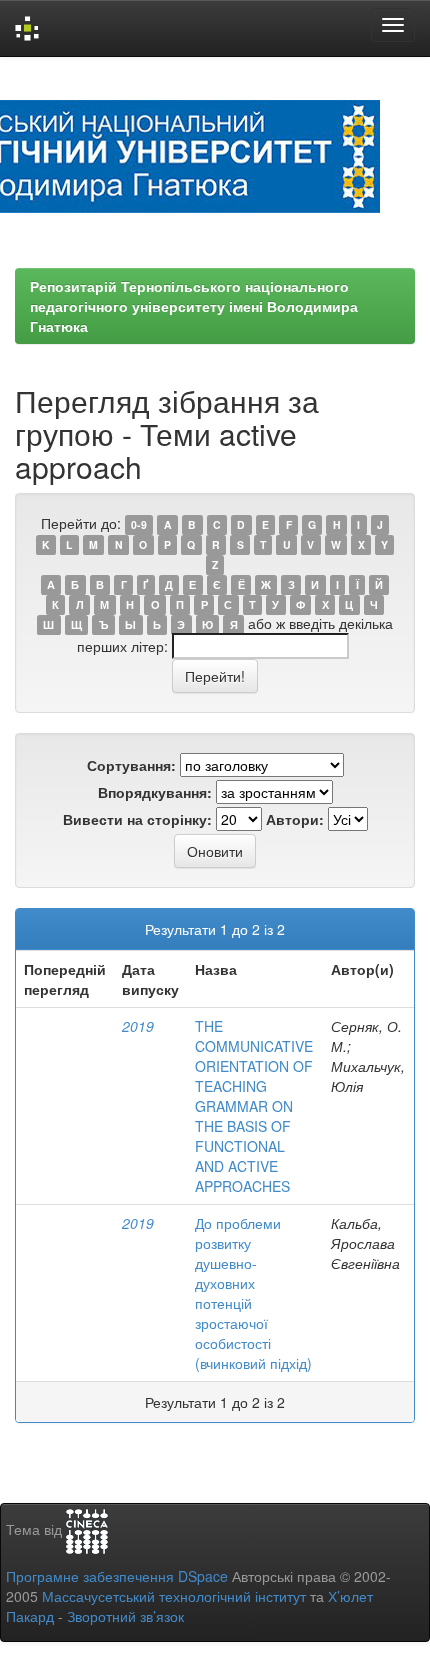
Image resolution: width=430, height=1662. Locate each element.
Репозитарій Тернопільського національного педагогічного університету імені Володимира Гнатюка (194, 306)
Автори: (295, 819)
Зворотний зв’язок (125, 1616)
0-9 (139, 524)
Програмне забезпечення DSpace (117, 1576)
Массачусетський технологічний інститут (174, 1596)
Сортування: (131, 765)
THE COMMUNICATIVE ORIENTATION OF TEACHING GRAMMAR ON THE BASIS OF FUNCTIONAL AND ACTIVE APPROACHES (254, 1106)
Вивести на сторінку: (137, 819)
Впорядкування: (155, 792)
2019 (138, 1026)
